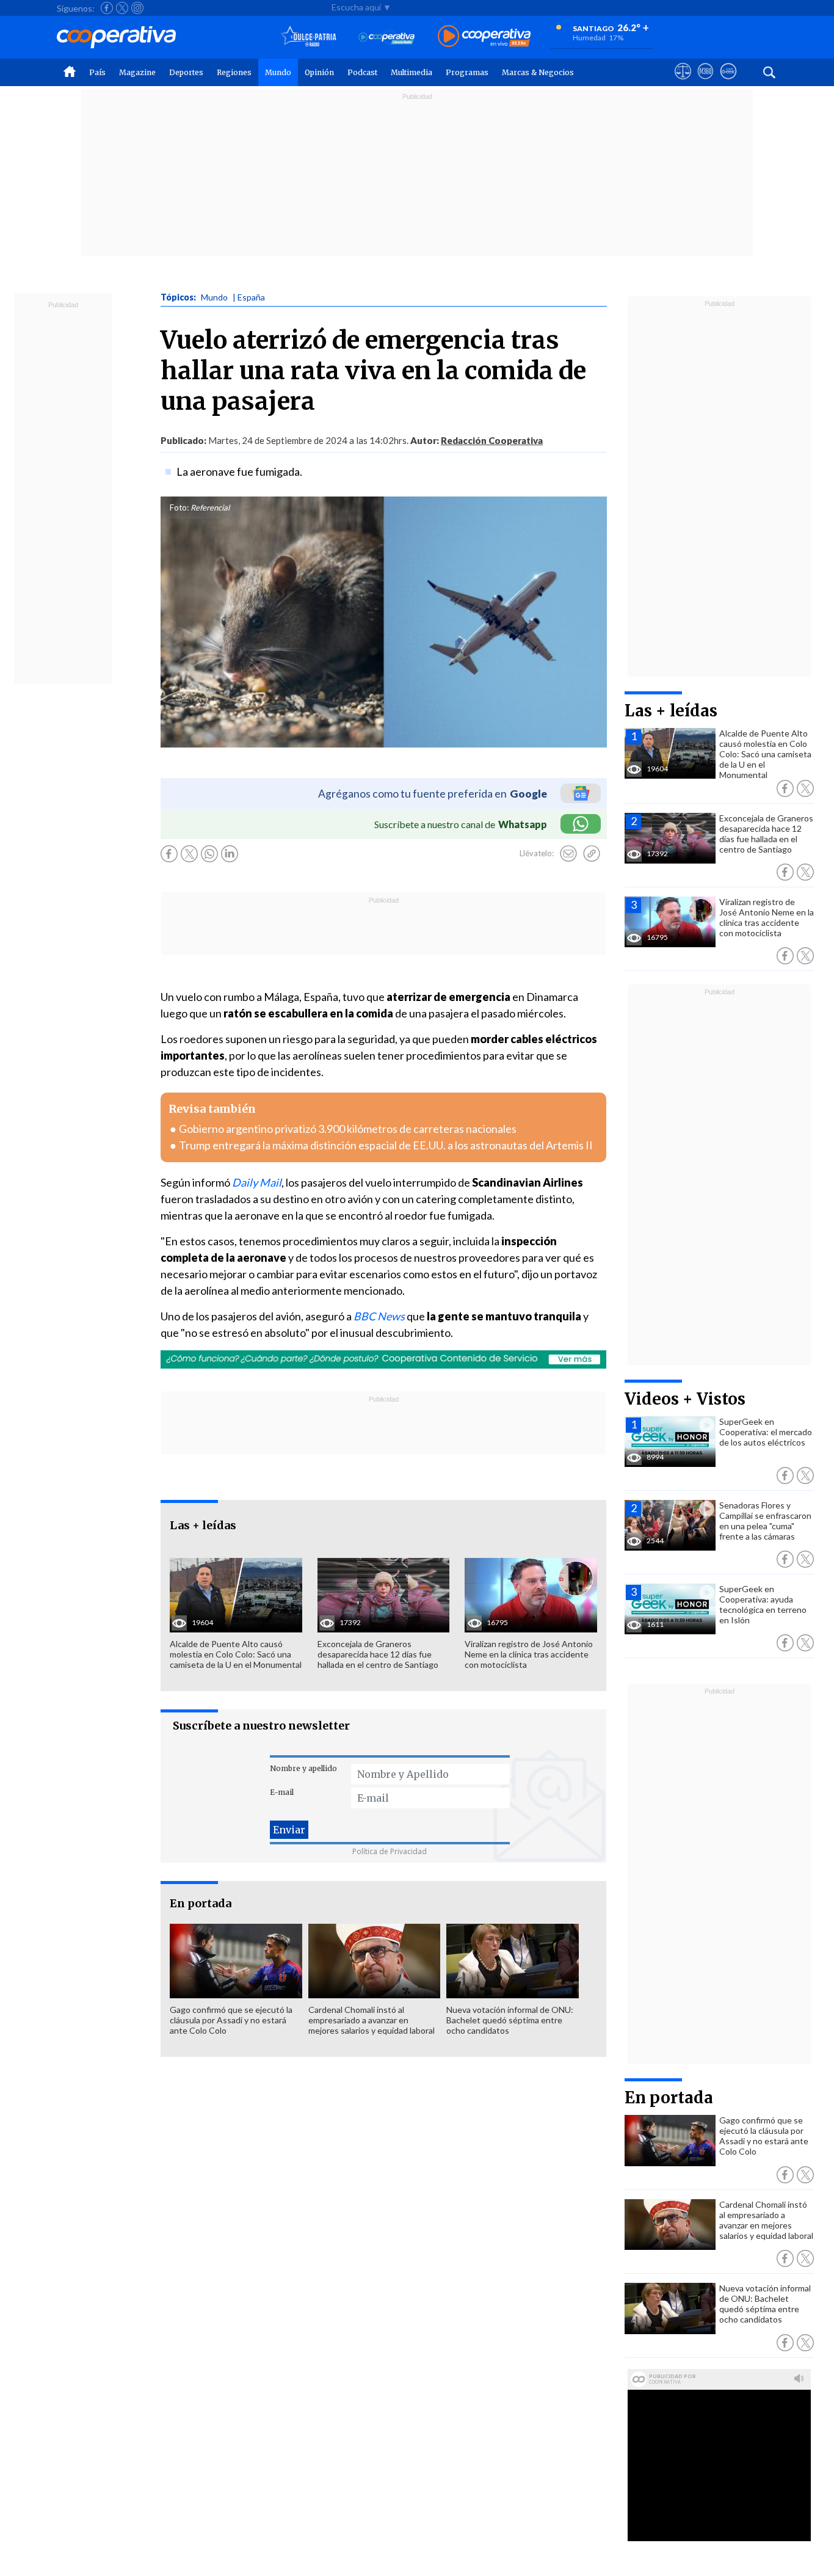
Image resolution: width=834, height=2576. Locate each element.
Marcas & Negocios (538, 72)
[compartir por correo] (568, 854)
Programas (467, 72)
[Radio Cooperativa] (484, 37)
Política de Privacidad (390, 1851)
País (97, 72)
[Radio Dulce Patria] (309, 37)
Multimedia (412, 72)
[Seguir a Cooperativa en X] (122, 8)
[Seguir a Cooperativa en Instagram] (137, 8)
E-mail (282, 1792)
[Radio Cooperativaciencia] (387, 37)
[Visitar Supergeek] (728, 82)
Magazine (137, 72)
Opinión (319, 72)
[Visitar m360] (705, 82)
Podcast (362, 72)
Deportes (186, 72)
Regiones (234, 72)
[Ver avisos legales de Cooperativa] (683, 82)
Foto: (179, 508)
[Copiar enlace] (592, 854)
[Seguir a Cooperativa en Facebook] (107, 8)
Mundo (278, 72)
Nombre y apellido (303, 1768)
